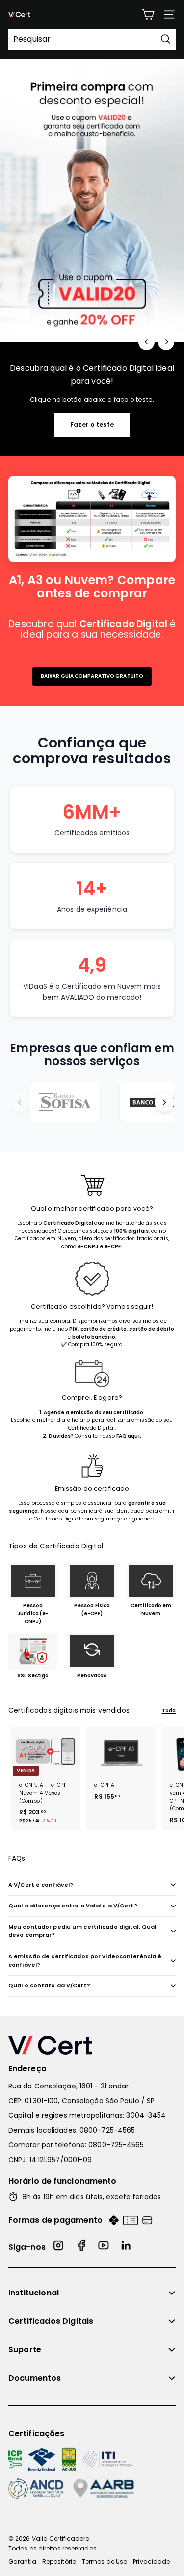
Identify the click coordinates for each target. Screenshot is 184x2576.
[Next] (166, 342)
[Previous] (146, 342)
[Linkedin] (127, 2247)
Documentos (35, 2378)
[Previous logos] (20, 1102)
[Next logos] (164, 1102)
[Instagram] (59, 2247)
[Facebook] (81, 2247)
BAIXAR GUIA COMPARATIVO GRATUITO (92, 676)
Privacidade (151, 2562)
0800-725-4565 (107, 2130)
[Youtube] (104, 2247)
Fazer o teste (92, 425)
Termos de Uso (105, 2562)
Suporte (25, 2350)
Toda (169, 1711)
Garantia (22, 2562)
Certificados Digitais (51, 2321)
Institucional (34, 2293)
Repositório (59, 2562)
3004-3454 (146, 2115)
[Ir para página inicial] (92, 2045)
